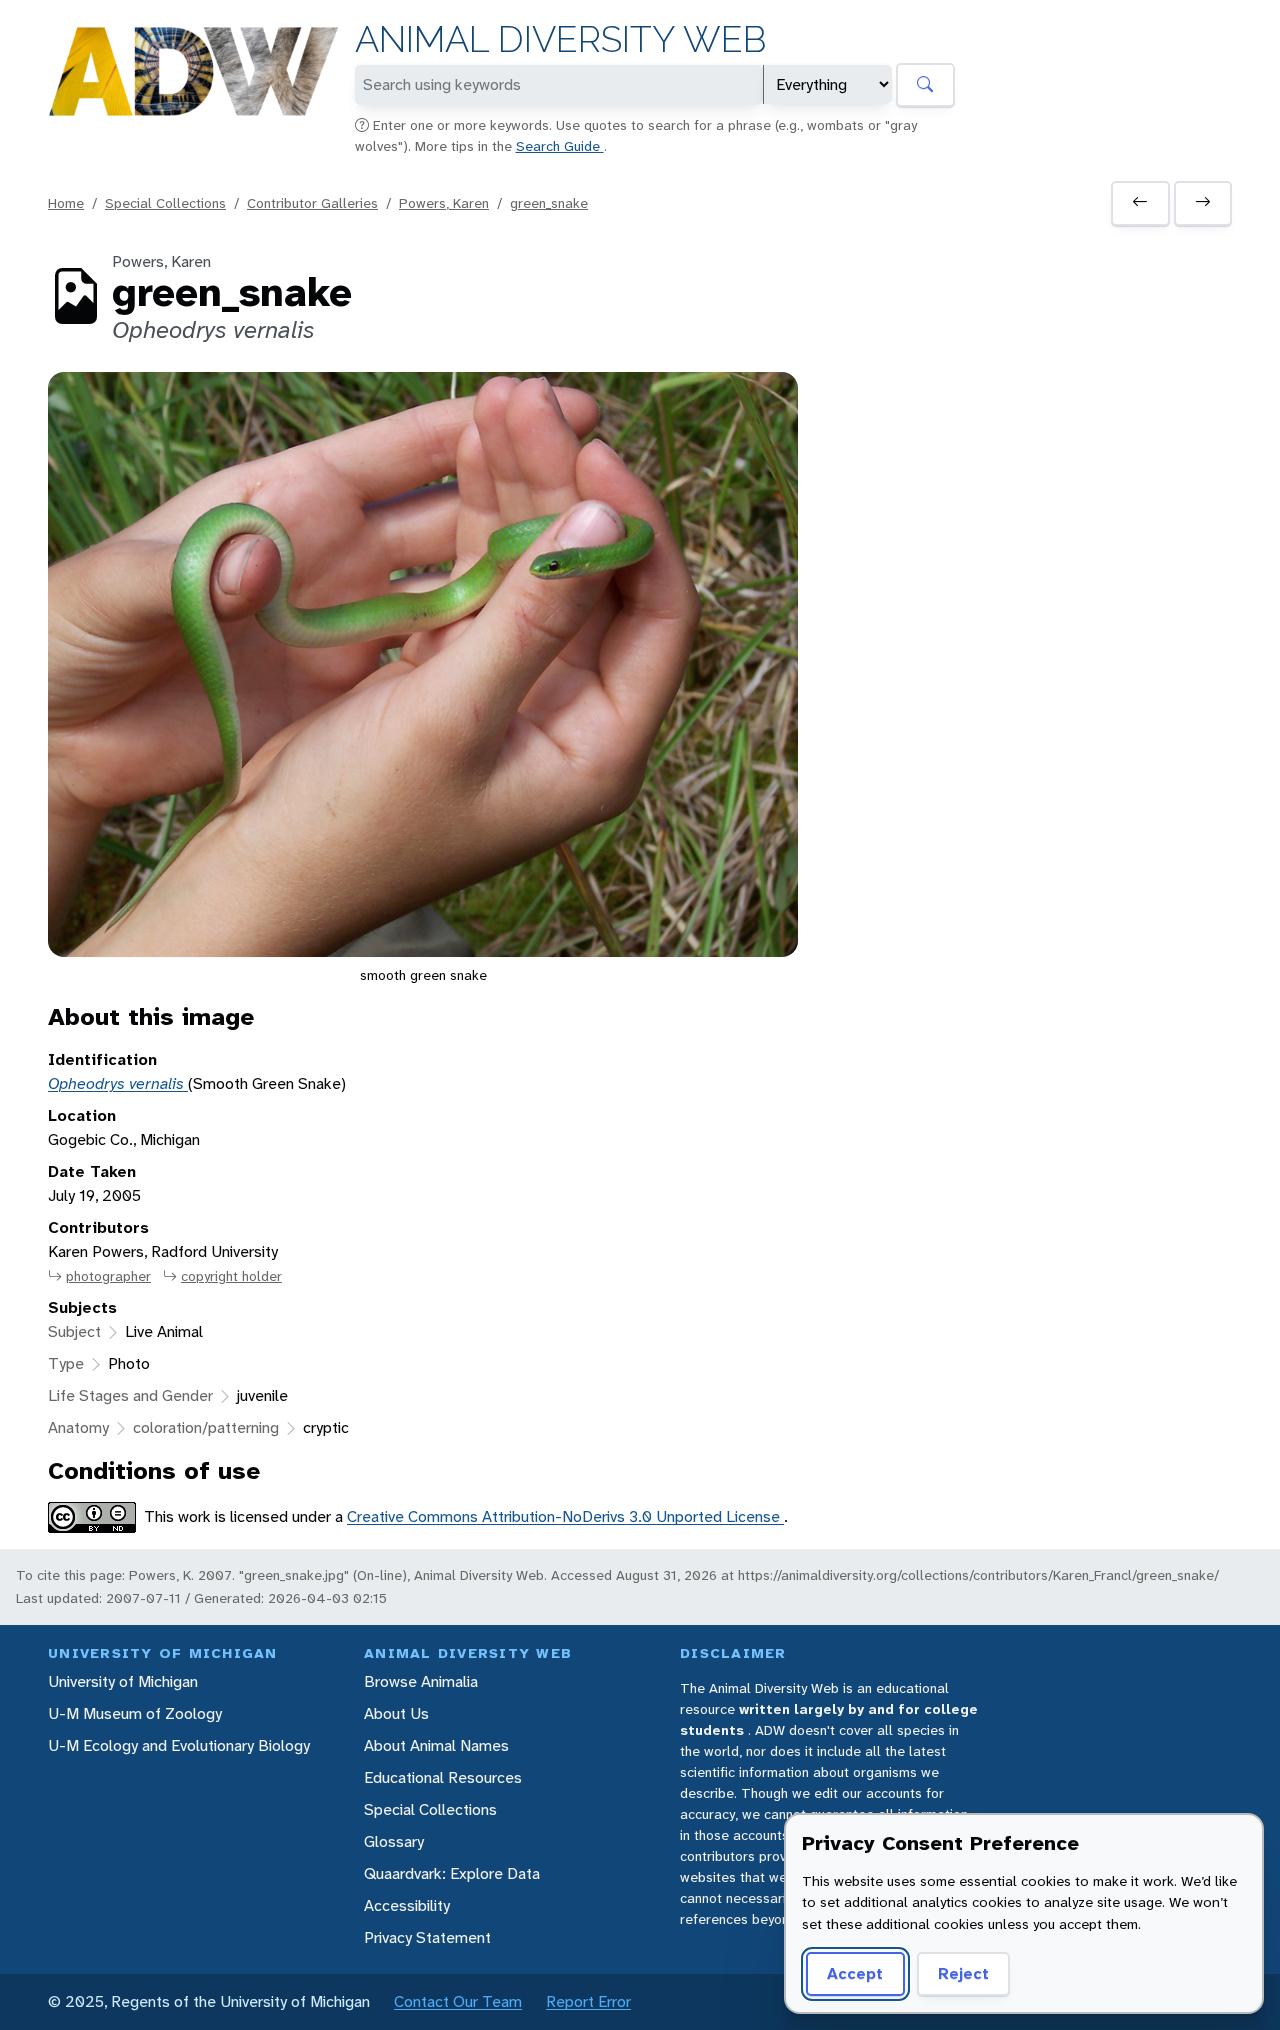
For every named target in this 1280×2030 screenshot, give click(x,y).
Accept (855, 1973)
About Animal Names (436, 1745)
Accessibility (407, 1905)
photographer (108, 1276)
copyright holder (231, 1276)
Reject (963, 1973)
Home (66, 203)
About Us (396, 1713)
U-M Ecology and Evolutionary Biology (179, 1745)
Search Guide (560, 146)
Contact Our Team (458, 2001)
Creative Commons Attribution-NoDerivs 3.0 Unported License (565, 1516)
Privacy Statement (427, 1937)
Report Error (588, 2001)
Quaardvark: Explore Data (452, 1873)
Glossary (394, 1841)
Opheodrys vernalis (118, 1083)
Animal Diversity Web (560, 39)
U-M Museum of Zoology (135, 1713)
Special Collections (165, 203)
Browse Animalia (421, 1681)
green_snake (549, 203)
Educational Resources (443, 1777)
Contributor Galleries (312, 203)
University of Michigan (123, 1681)
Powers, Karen (444, 203)
